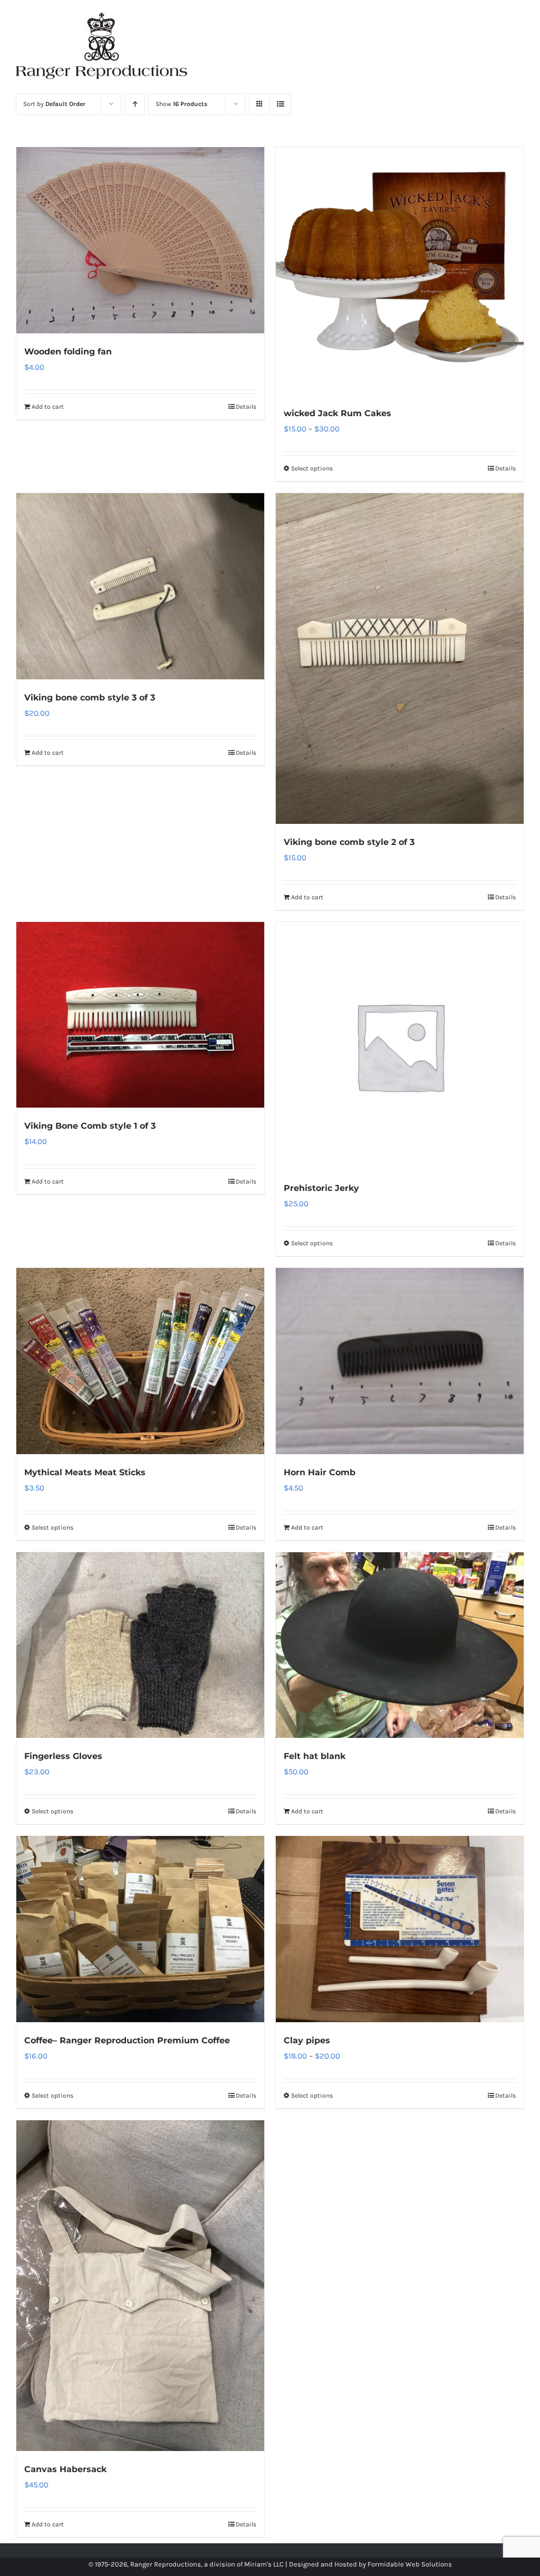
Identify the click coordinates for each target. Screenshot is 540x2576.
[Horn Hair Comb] (400, 1361)
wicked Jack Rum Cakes (337, 413)
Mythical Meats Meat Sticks (85, 1472)
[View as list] (280, 104)
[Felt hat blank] (400, 1645)
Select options (312, 468)
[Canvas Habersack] (140, 2286)
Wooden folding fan (68, 352)
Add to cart (48, 407)
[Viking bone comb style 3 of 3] (140, 586)
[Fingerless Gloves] (140, 1645)
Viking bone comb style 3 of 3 (90, 698)
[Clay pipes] (400, 1929)
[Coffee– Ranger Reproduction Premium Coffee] (140, 1929)
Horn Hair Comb (320, 1472)
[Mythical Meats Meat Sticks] (140, 1361)
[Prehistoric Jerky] (400, 1046)
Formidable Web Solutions (410, 2564)
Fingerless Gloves (63, 1756)
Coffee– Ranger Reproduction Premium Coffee (127, 2040)
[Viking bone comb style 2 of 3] (400, 659)
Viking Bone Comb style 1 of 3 (90, 1126)
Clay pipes (307, 2040)
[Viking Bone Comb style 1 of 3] (140, 1015)
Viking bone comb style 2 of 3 (349, 842)
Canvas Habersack (65, 2469)
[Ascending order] (135, 104)
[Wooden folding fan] (140, 240)
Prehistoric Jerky (321, 1188)
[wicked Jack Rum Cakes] (400, 271)
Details (246, 407)
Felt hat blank (315, 1756)
